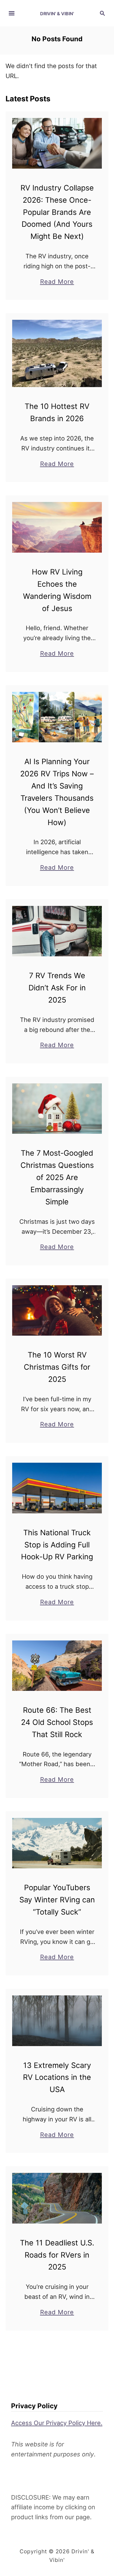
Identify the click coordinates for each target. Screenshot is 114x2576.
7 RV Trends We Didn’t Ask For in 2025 (57, 988)
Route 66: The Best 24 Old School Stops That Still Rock (57, 1722)
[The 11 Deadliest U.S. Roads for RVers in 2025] (57, 2198)
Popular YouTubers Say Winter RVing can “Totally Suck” (57, 1900)
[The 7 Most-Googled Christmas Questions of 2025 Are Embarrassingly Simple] (57, 1109)
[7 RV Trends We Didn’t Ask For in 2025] (57, 931)
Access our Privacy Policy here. (57, 2423)
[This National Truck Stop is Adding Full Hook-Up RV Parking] (57, 1488)
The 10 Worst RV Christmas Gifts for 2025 (57, 1367)
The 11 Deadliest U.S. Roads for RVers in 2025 (57, 2255)
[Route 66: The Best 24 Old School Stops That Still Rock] (57, 1666)
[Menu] (12, 13)
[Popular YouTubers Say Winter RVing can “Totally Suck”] (57, 1843)
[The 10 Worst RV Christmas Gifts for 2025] (57, 1310)
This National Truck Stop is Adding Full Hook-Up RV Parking (57, 1545)
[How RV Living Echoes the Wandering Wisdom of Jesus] (57, 527)
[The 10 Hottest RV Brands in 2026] (57, 353)
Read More (57, 282)
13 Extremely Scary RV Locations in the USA (57, 2077)
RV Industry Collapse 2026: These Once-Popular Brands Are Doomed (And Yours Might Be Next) (57, 212)
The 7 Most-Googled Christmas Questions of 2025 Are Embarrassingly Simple (57, 1177)
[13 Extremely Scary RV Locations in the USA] (57, 2021)
